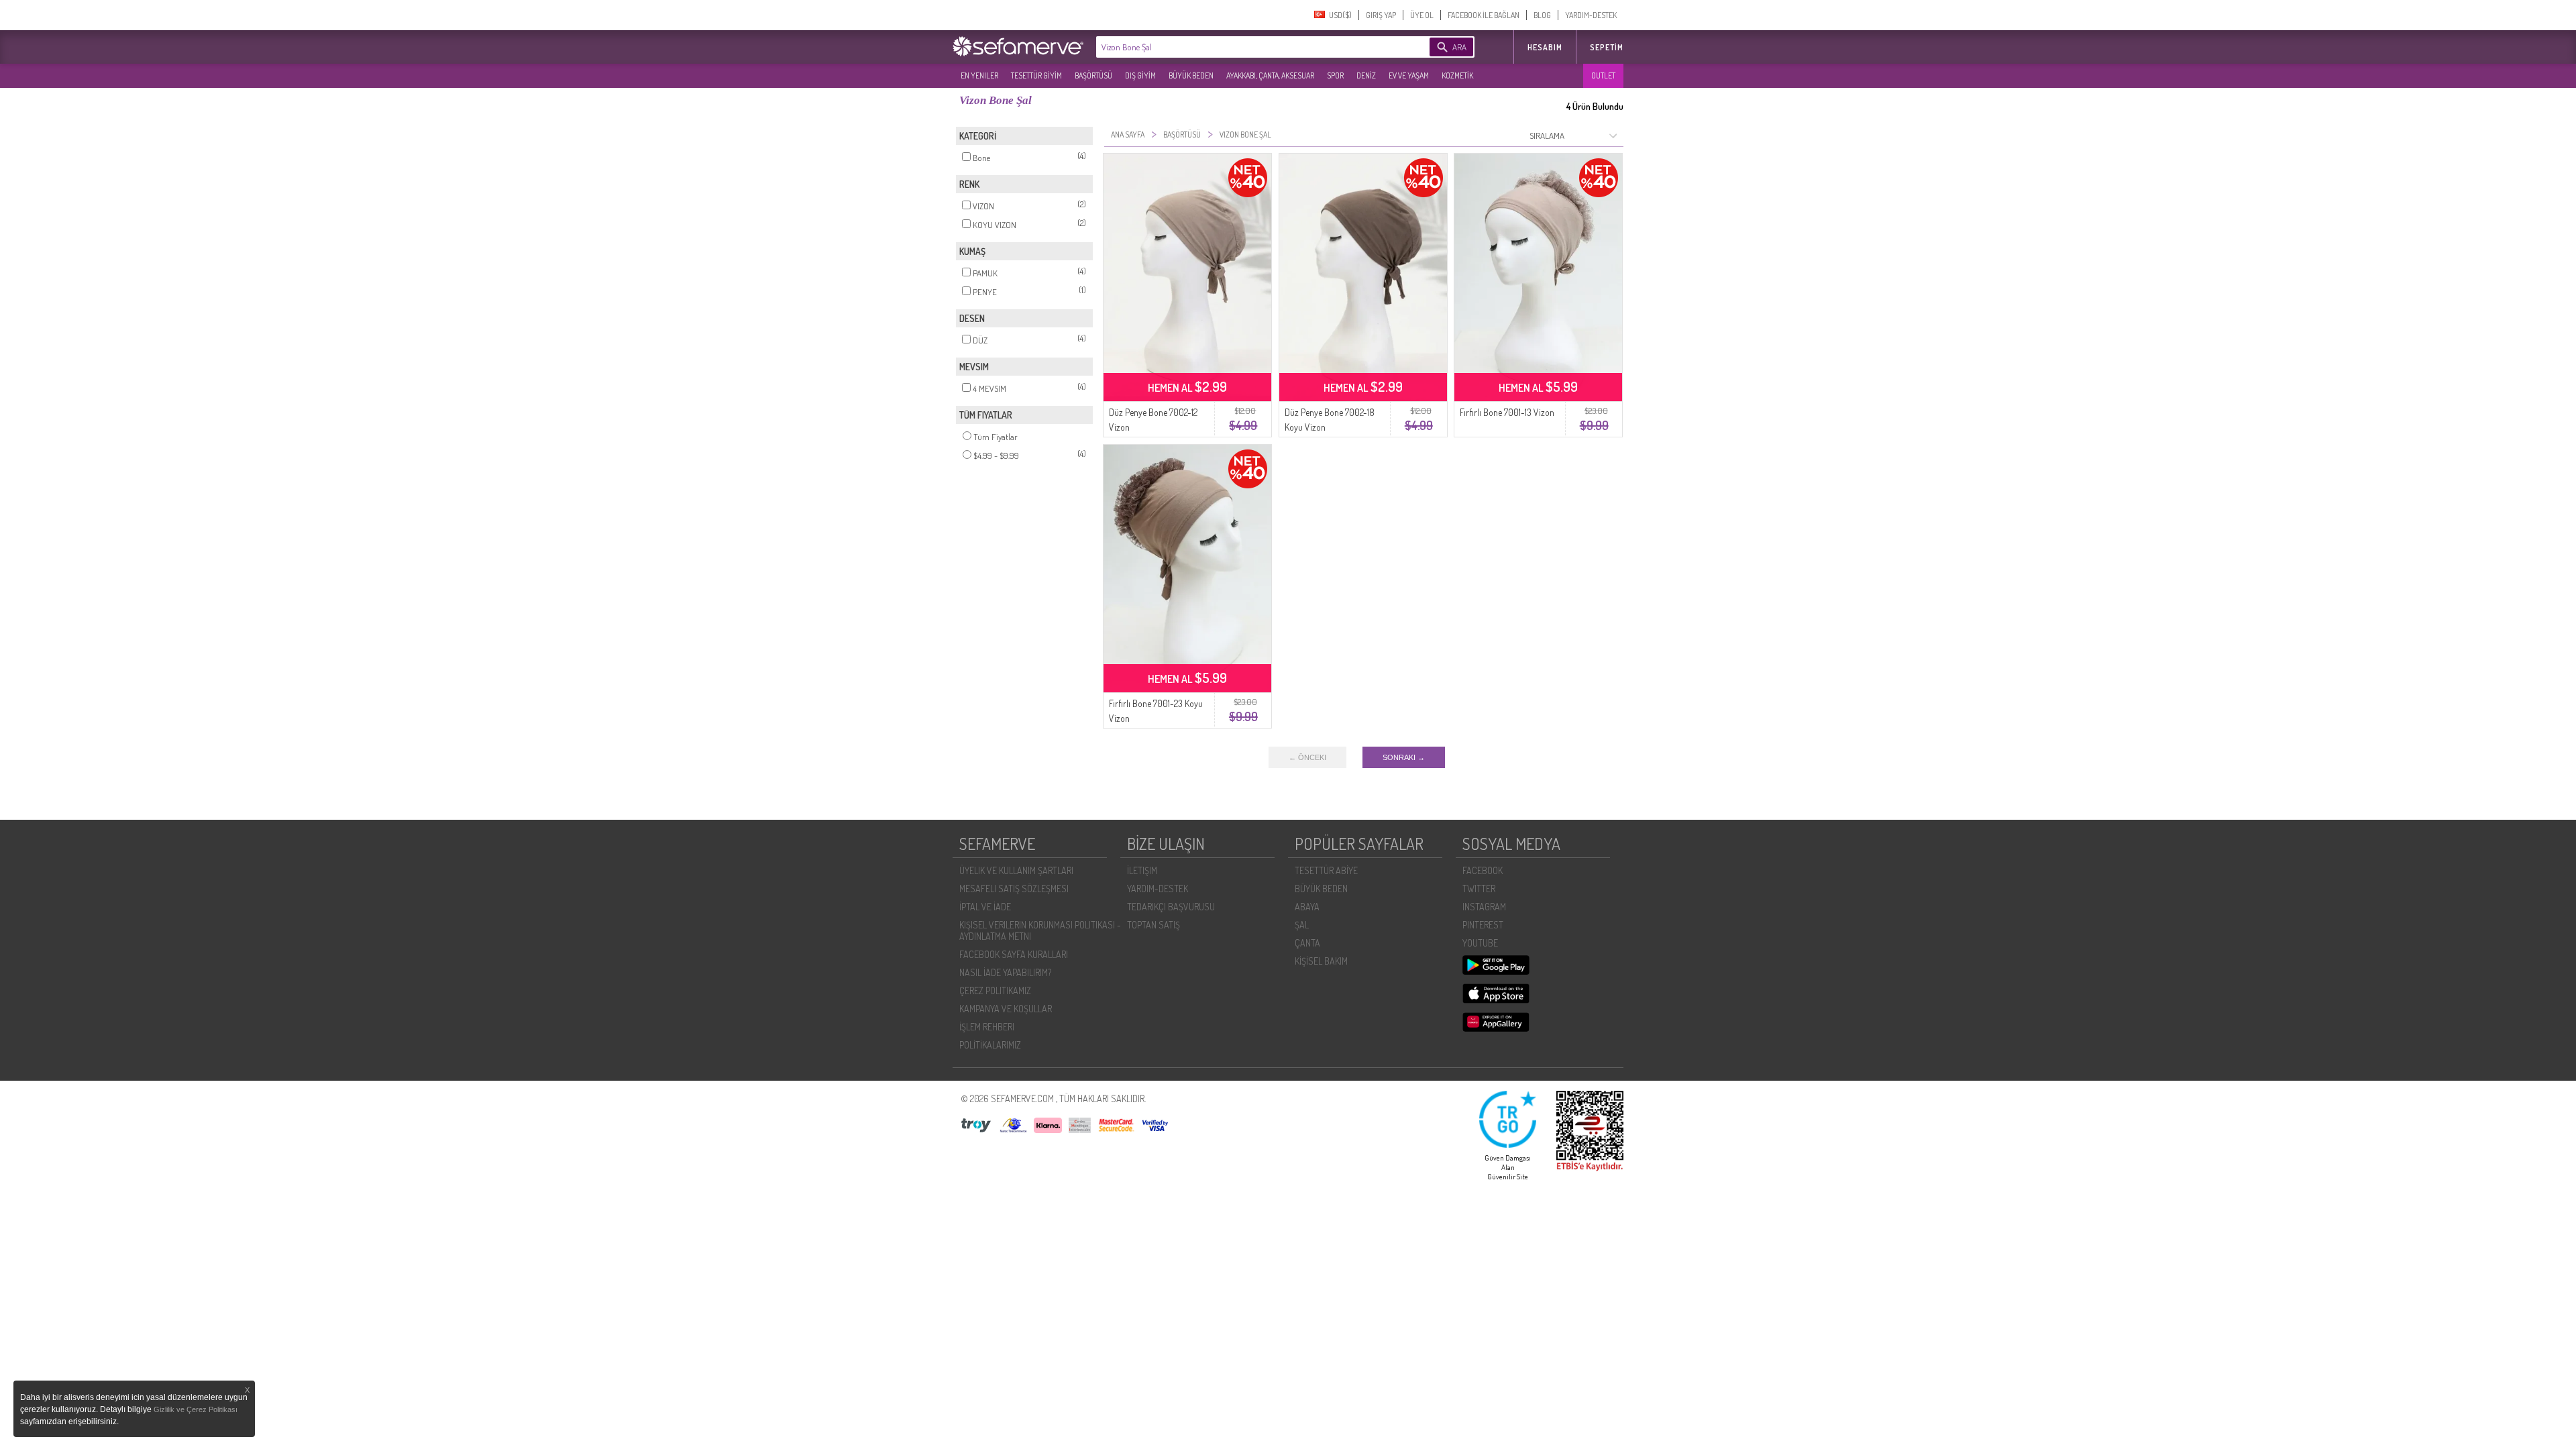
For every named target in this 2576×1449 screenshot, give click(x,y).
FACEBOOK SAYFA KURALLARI (1014, 954)
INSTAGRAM (1484, 907)
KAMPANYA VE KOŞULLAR (1006, 1009)
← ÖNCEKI (1307, 757)
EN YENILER (979, 75)
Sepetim (1607, 47)
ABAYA (1307, 907)
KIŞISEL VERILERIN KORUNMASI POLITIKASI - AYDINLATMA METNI (1040, 930)
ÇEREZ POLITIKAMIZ (995, 990)
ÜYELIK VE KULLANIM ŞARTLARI (1016, 870)
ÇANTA (1307, 943)
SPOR (1335, 75)
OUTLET (1603, 75)
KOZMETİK (1457, 75)
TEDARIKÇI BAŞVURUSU (1171, 907)
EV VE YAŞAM (1409, 75)
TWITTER (1479, 889)
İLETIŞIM (1142, 870)
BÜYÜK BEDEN (1191, 75)
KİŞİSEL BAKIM (1321, 961)
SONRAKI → (1404, 757)
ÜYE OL (1422, 15)
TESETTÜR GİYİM (1036, 75)
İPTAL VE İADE (985, 907)
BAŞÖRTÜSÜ (1093, 75)
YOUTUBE (1480, 943)
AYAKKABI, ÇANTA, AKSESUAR (1270, 75)
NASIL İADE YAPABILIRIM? (1005, 972)
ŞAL (1302, 925)
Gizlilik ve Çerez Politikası (196, 1409)
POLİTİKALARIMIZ (990, 1045)
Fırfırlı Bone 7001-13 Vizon (1507, 412)
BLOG (1542, 15)
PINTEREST (1483, 925)
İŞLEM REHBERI (987, 1027)
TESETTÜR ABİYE (1326, 870)
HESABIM (1545, 47)
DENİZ (1366, 75)
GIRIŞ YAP (1381, 15)
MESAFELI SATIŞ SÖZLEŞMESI (1014, 889)
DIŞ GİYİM (1140, 75)
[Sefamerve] (1021, 46)
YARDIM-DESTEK (1591, 15)
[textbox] (1242, 47)
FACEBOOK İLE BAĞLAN (1484, 15)
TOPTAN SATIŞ (1153, 925)
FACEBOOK (1483, 870)
